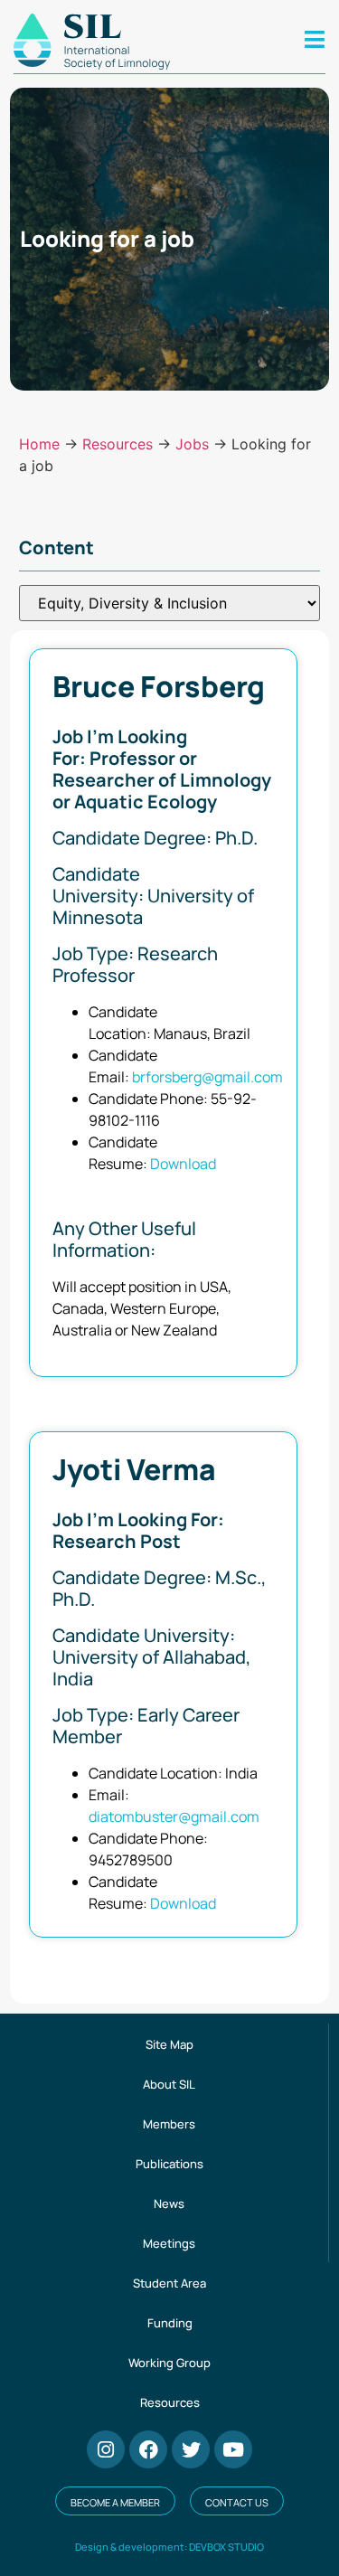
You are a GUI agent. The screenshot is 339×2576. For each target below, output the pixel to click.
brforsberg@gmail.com (207, 1077)
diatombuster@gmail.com (174, 1816)
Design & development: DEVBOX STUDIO (169, 2547)
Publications (169, 2164)
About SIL (169, 2084)
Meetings (169, 2243)
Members (169, 2124)
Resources (118, 444)
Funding (170, 2323)
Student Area (169, 2283)
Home (39, 444)
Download (183, 1164)
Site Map (169, 2044)
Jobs (192, 444)
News (169, 2203)
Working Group (169, 2363)
